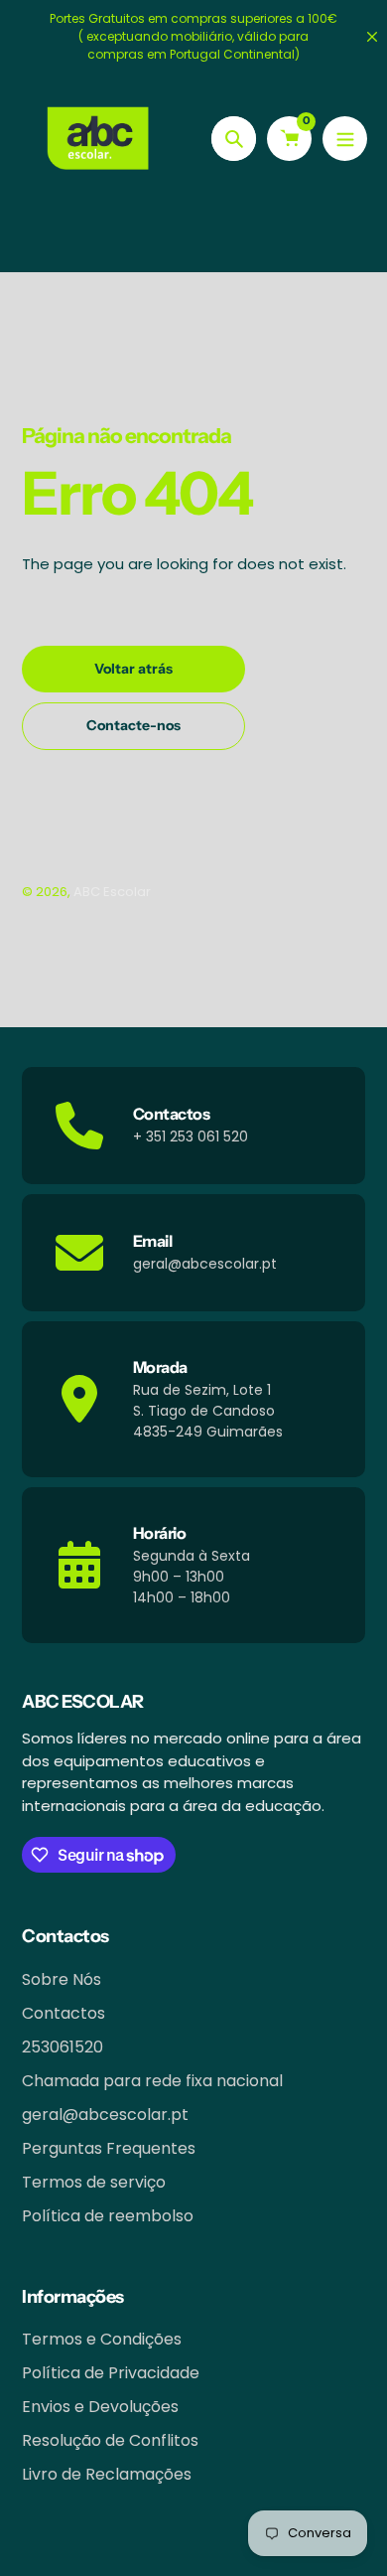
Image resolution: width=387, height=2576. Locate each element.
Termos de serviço (94, 2182)
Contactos (64, 2013)
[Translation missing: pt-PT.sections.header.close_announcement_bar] (372, 37)
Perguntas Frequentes (109, 2148)
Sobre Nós (62, 1979)
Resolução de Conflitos (110, 2440)
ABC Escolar (112, 892)
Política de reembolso (108, 2216)
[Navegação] (345, 139)
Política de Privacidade (111, 2373)
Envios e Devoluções (100, 2407)
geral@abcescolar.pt (105, 2115)
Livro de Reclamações (107, 2474)
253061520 (63, 2047)
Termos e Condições (102, 2339)
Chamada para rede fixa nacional (152, 2081)
